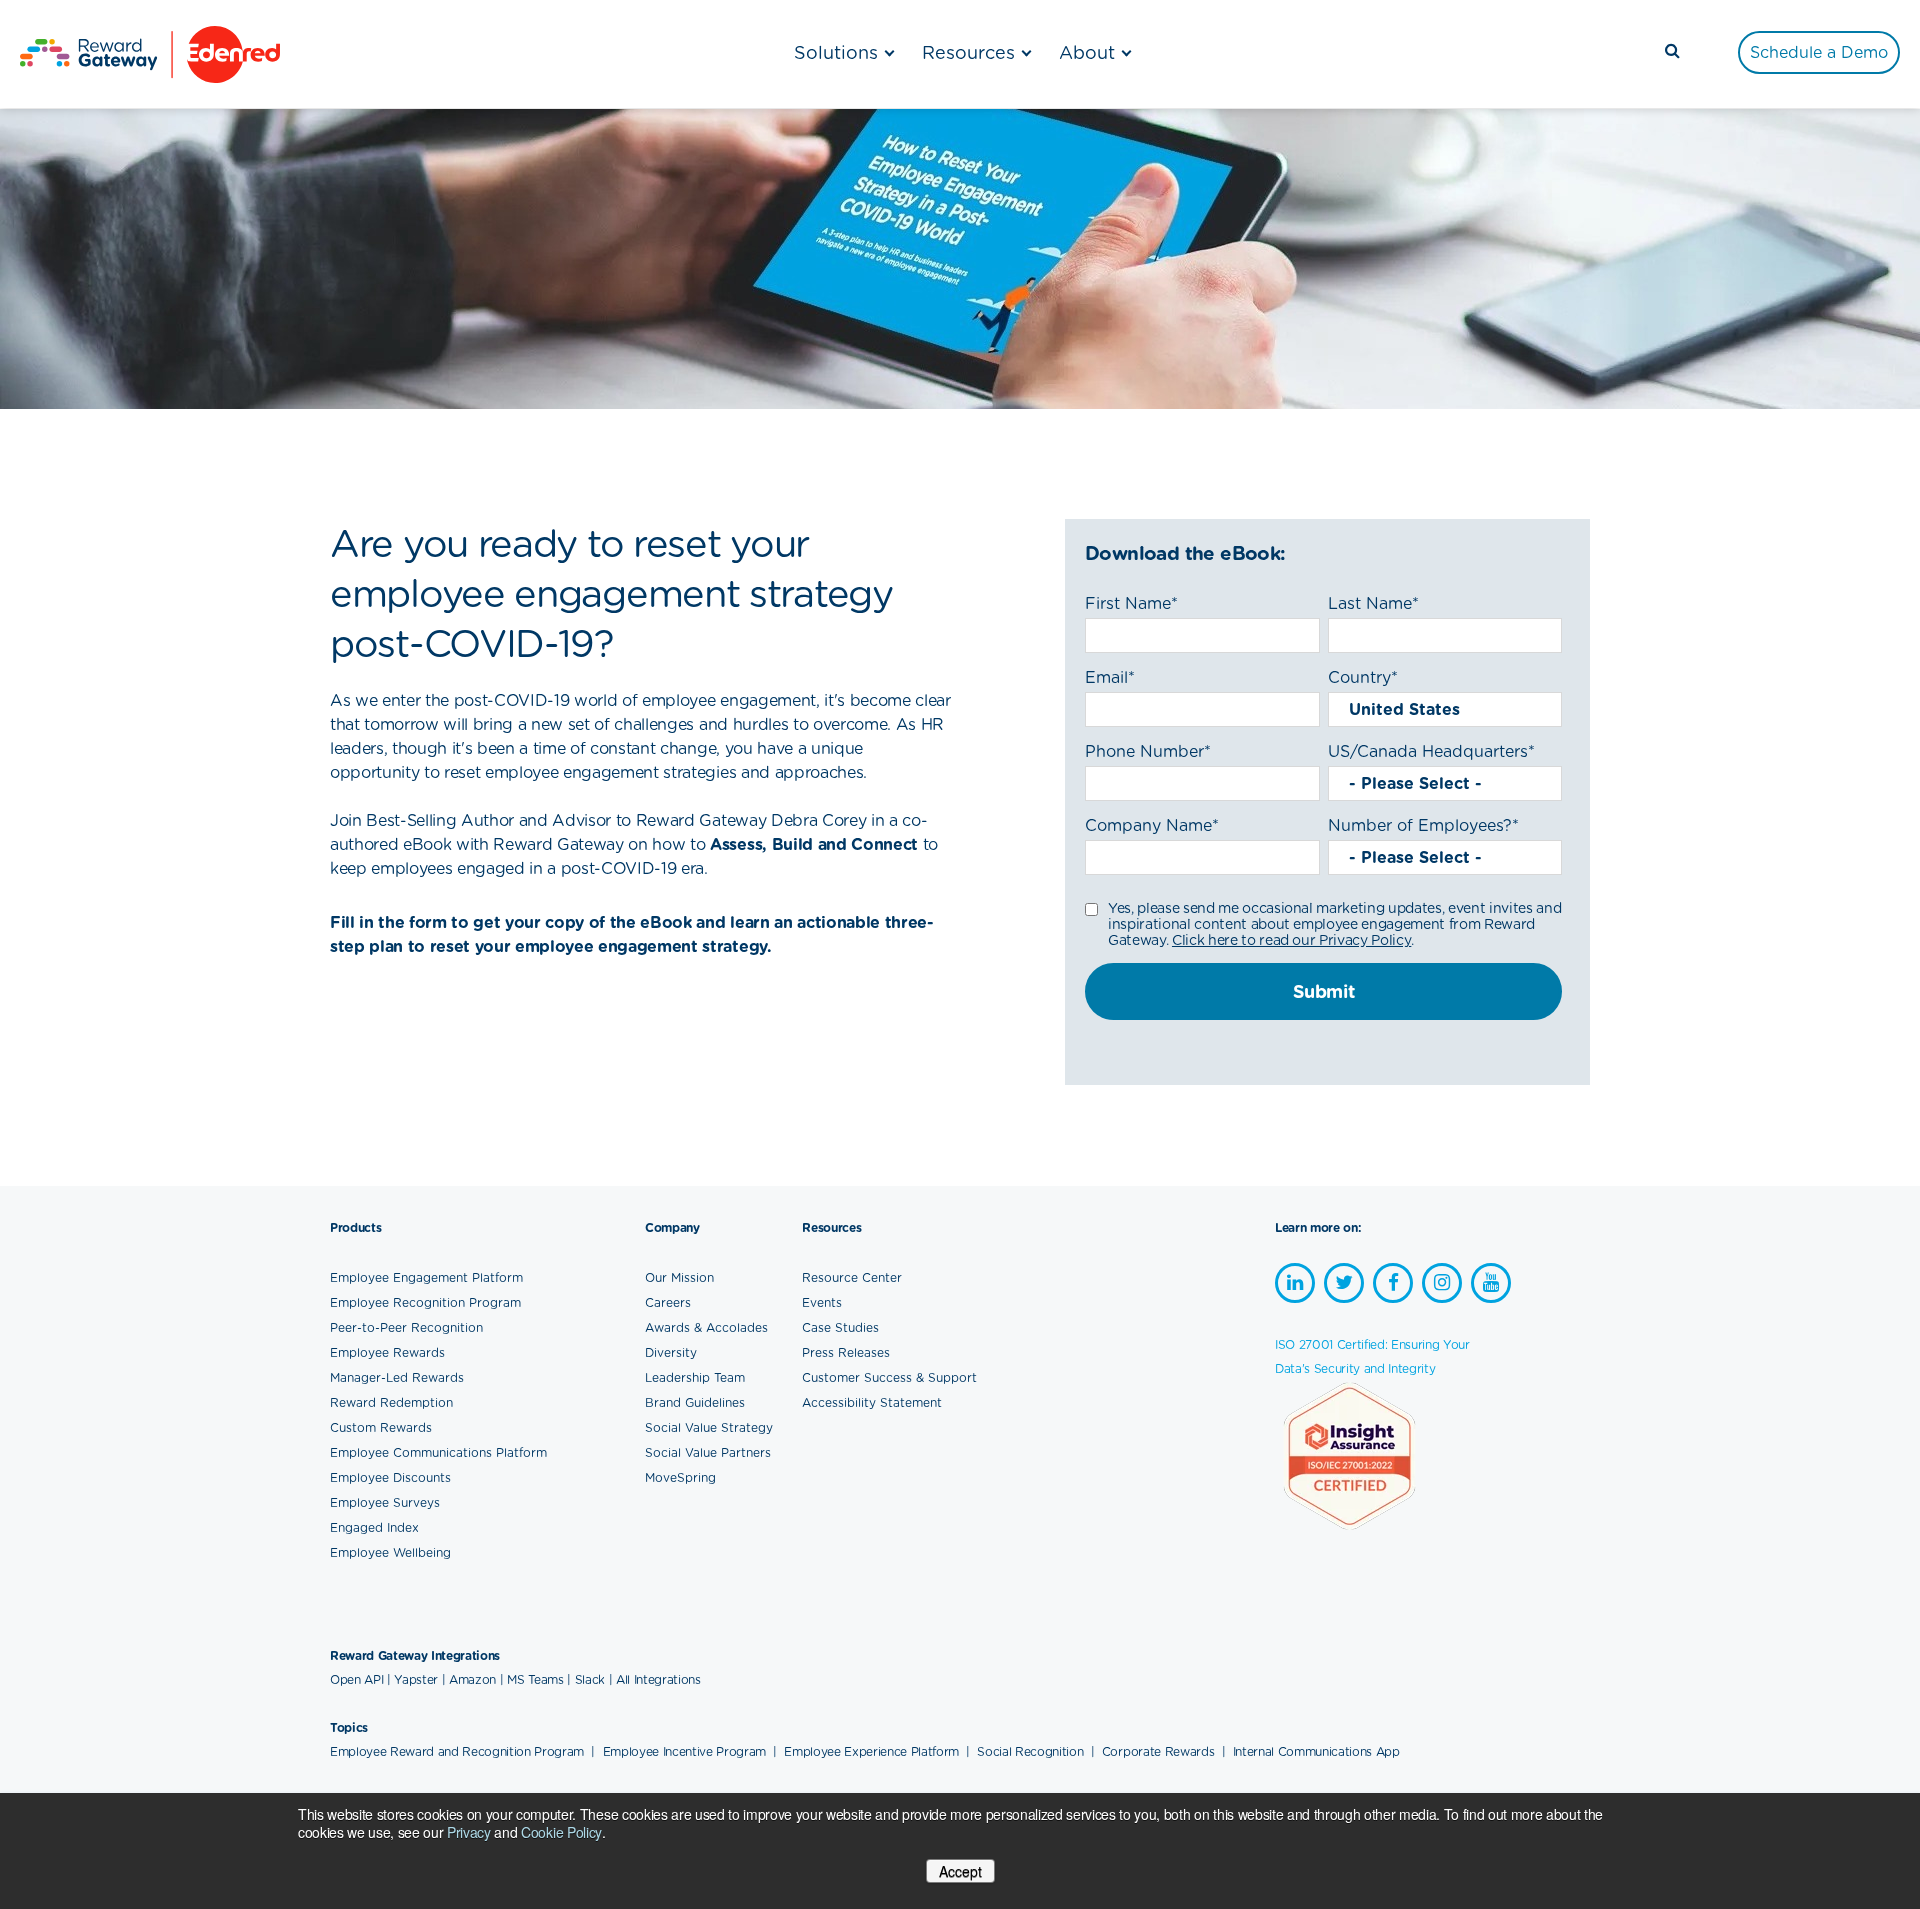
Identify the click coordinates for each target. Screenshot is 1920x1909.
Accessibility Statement (872, 1402)
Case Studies (840, 1327)
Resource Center (852, 1277)
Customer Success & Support (889, 1377)
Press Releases (846, 1352)
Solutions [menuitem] (836, 52)
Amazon (472, 1679)
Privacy (469, 1832)
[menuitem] (1819, 52)
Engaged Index (374, 1527)
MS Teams (535, 1679)
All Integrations (658, 1679)
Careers (668, 1302)
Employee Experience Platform (873, 1751)
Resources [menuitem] (968, 52)
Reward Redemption (391, 1402)
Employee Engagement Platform (426, 1277)
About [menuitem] (1087, 52)
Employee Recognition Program (425, 1302)
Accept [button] (960, 1871)
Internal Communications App (1316, 1751)
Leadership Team (695, 1377)
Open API (356, 1679)
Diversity (671, 1352)
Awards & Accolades (706, 1327)
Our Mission (679, 1277)
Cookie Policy (561, 1832)
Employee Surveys (385, 1502)
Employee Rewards (387, 1352)
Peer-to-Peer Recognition (406, 1327)
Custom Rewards (381, 1427)
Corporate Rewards (1160, 1751)
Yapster (416, 1679)
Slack (590, 1679)
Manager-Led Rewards (397, 1377)
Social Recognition (1032, 1751)
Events (822, 1302)
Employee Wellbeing (390, 1552)
